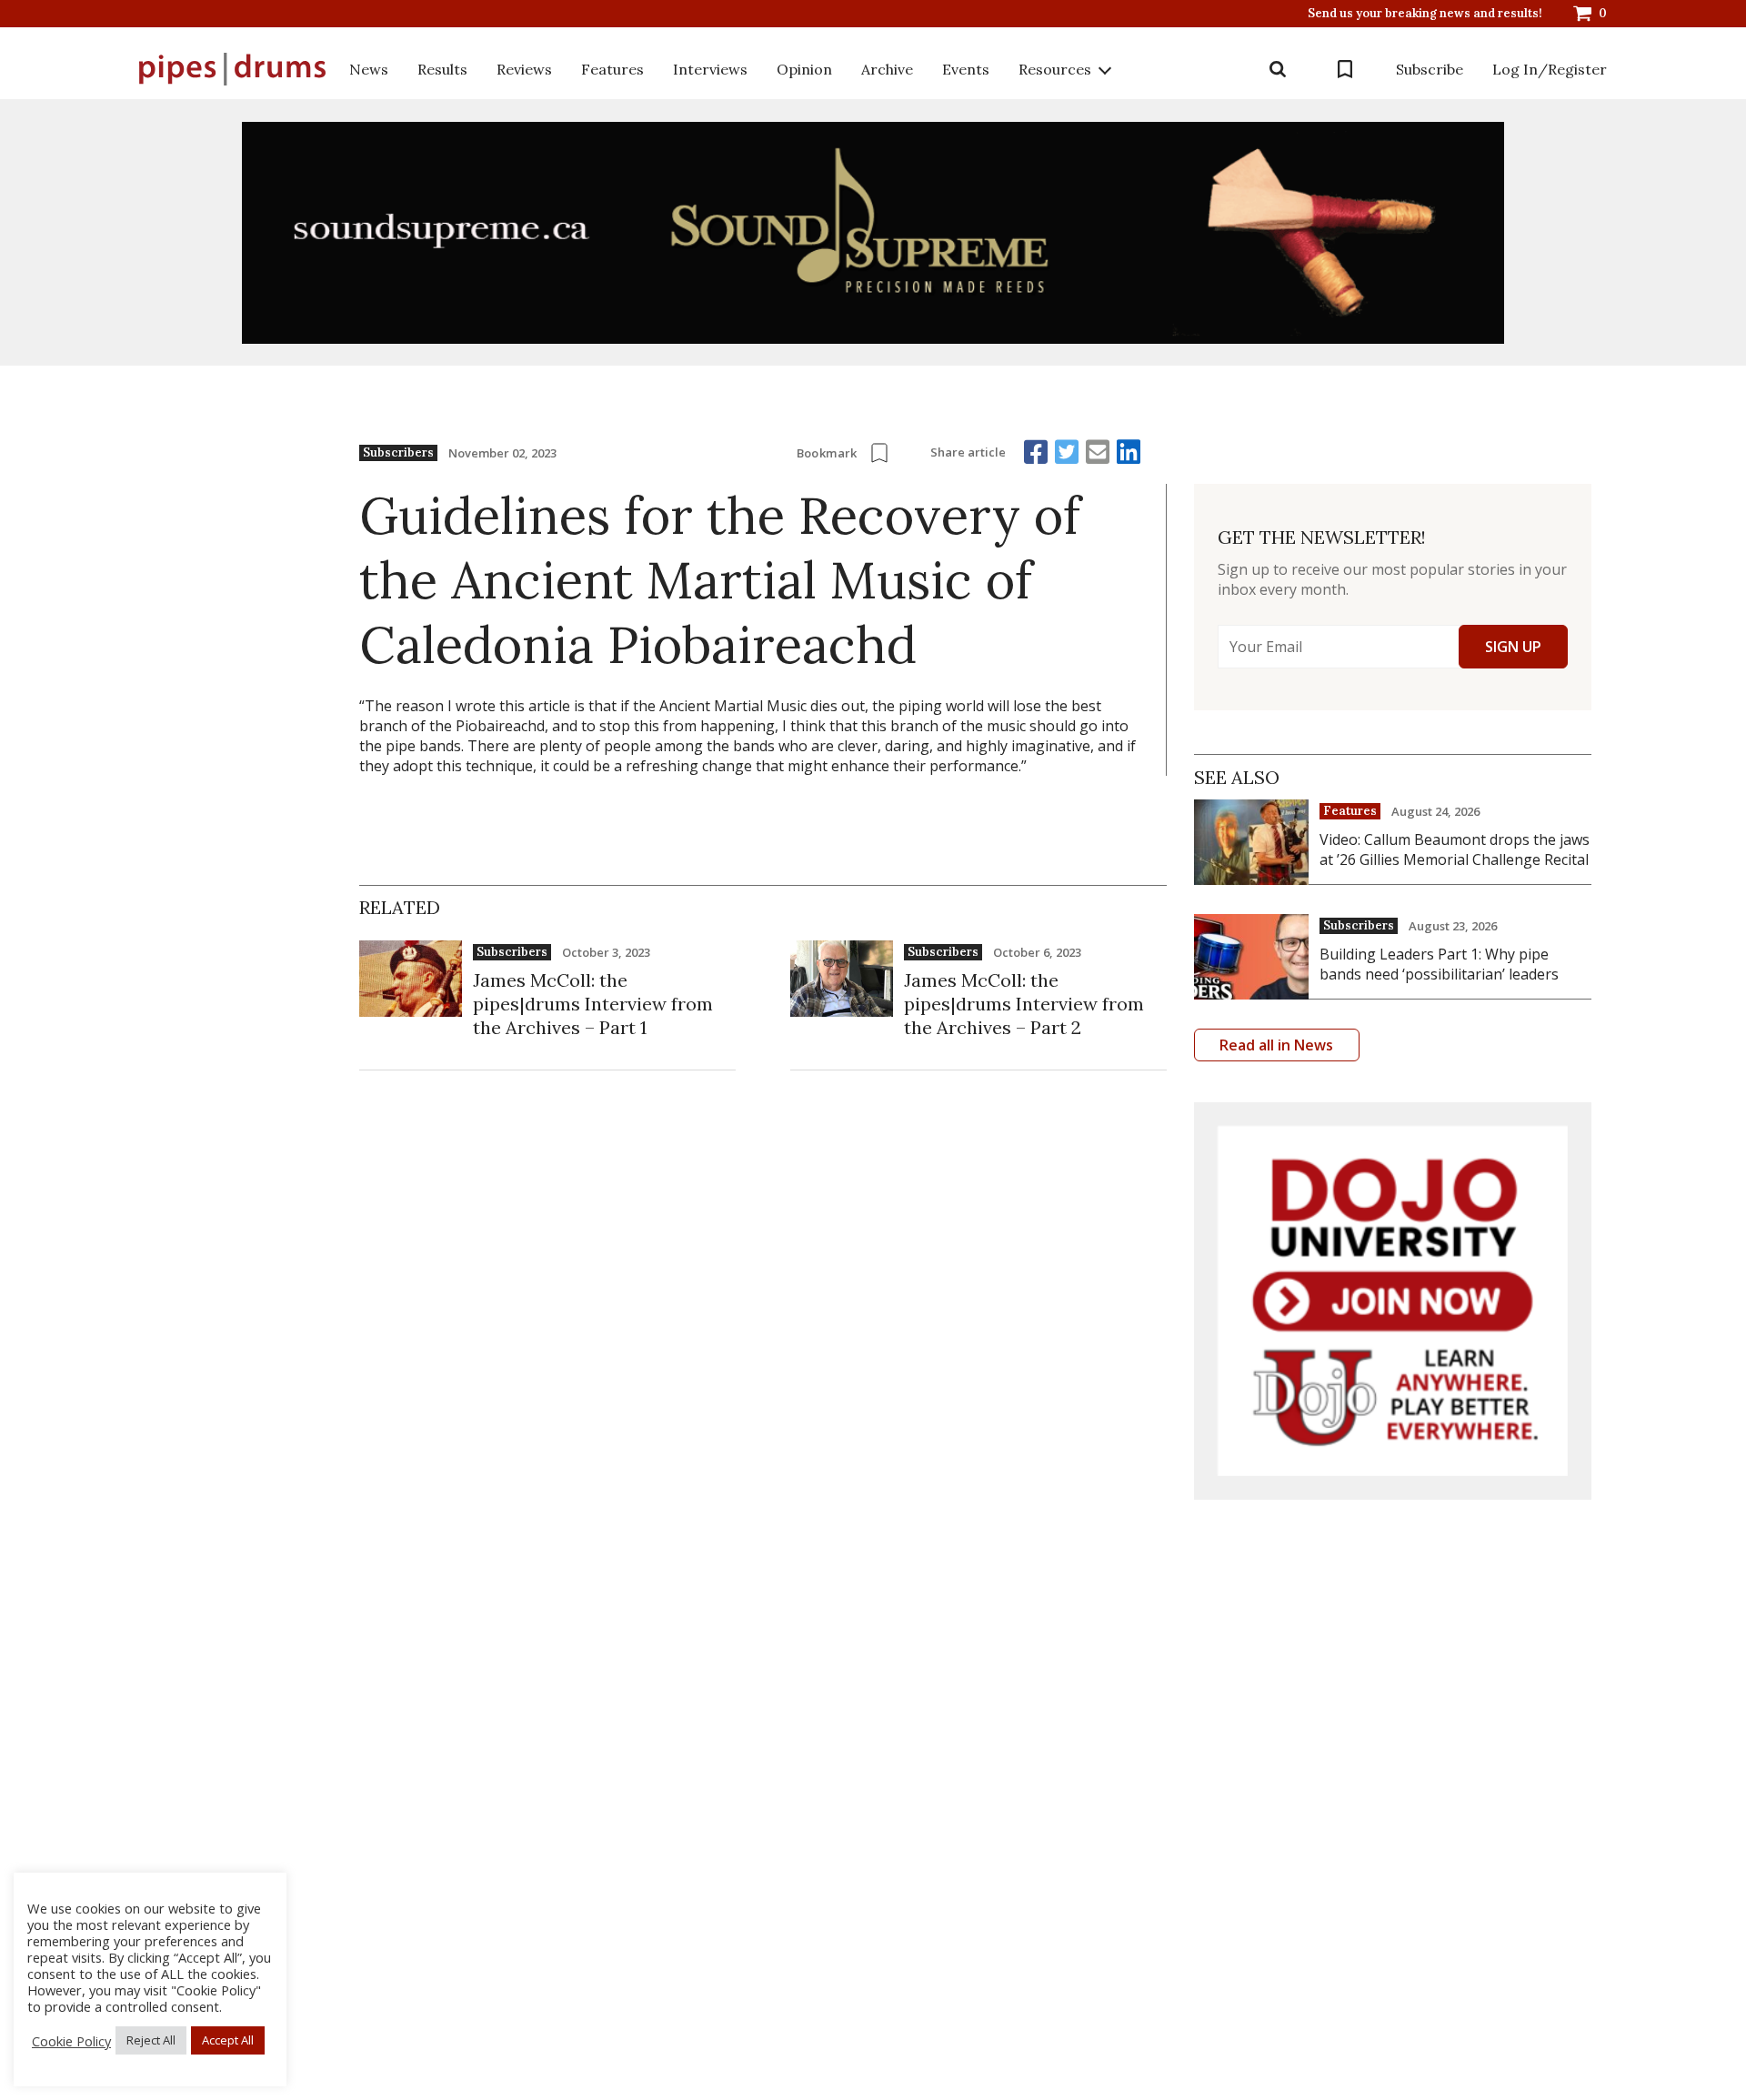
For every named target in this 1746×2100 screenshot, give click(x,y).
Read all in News (1276, 1045)
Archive (887, 69)
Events (966, 69)
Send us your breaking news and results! (1425, 14)
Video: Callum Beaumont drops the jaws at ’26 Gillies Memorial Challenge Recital (1455, 849)
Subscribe (1430, 69)
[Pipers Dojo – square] (1393, 1301)
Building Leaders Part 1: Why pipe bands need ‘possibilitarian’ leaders (1439, 964)
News (369, 69)
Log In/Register (1550, 69)
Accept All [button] (228, 2040)
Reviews (524, 69)
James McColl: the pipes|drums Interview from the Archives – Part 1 (593, 1004)
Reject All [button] (151, 2040)
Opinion (804, 69)
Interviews (710, 69)
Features (612, 69)
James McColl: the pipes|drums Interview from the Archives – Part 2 (1024, 1004)
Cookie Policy (71, 2041)
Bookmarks (1345, 69)
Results (442, 69)
